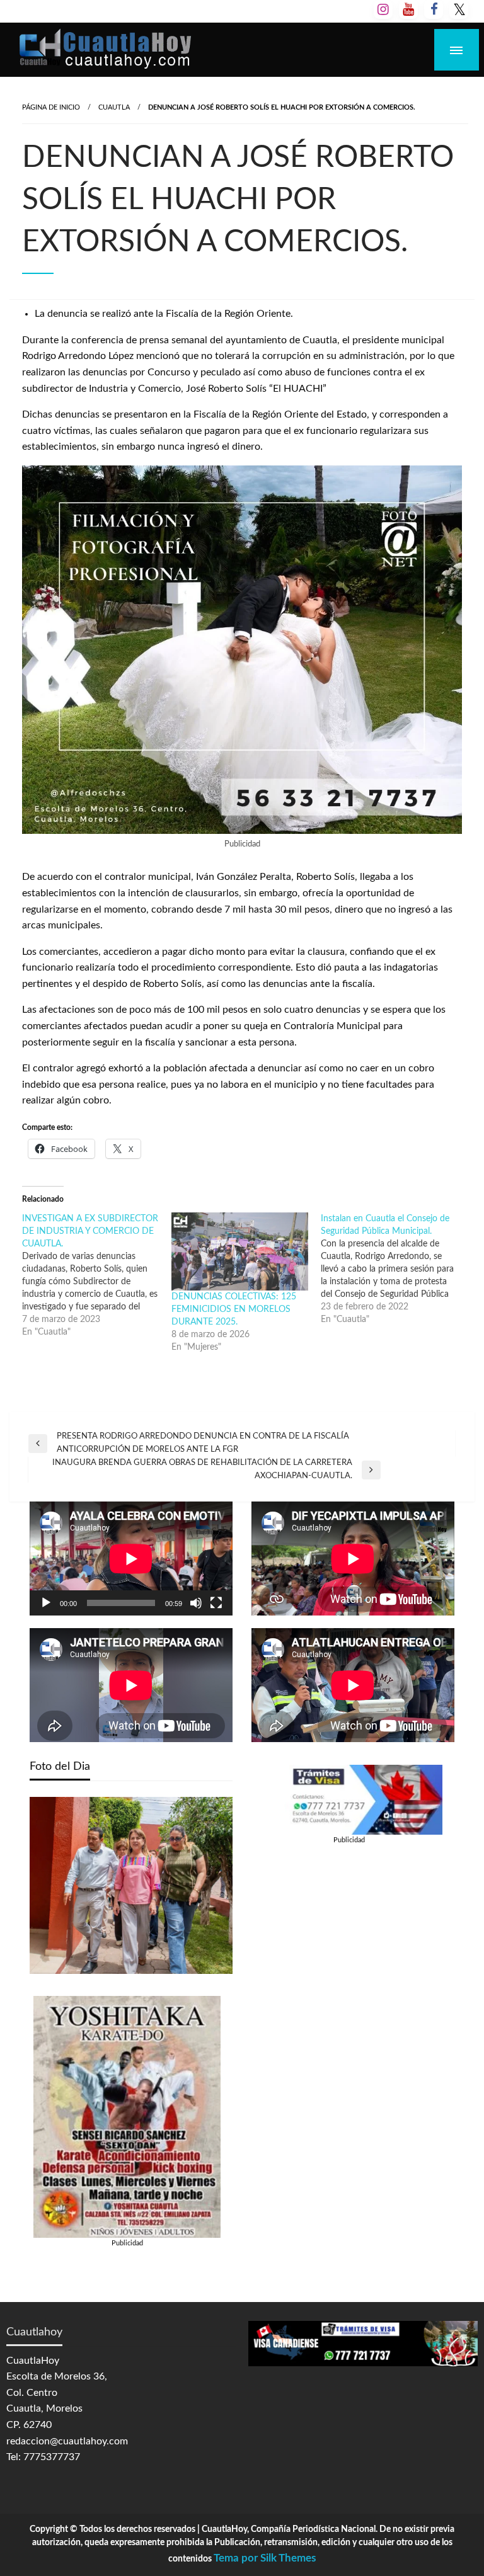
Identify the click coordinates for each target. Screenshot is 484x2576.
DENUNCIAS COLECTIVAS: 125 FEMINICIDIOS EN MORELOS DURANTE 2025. (234, 1309)
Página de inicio (51, 107)
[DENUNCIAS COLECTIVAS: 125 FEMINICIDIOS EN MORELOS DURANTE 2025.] (240, 1251)
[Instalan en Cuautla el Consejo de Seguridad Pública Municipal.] (395, 1269)
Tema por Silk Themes (265, 2558)
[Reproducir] (46, 1603)
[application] (131, 1559)
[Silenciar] (196, 1603)
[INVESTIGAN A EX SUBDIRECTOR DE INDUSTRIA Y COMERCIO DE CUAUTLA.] (97, 1275)
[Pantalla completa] (216, 1603)
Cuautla (114, 107)
